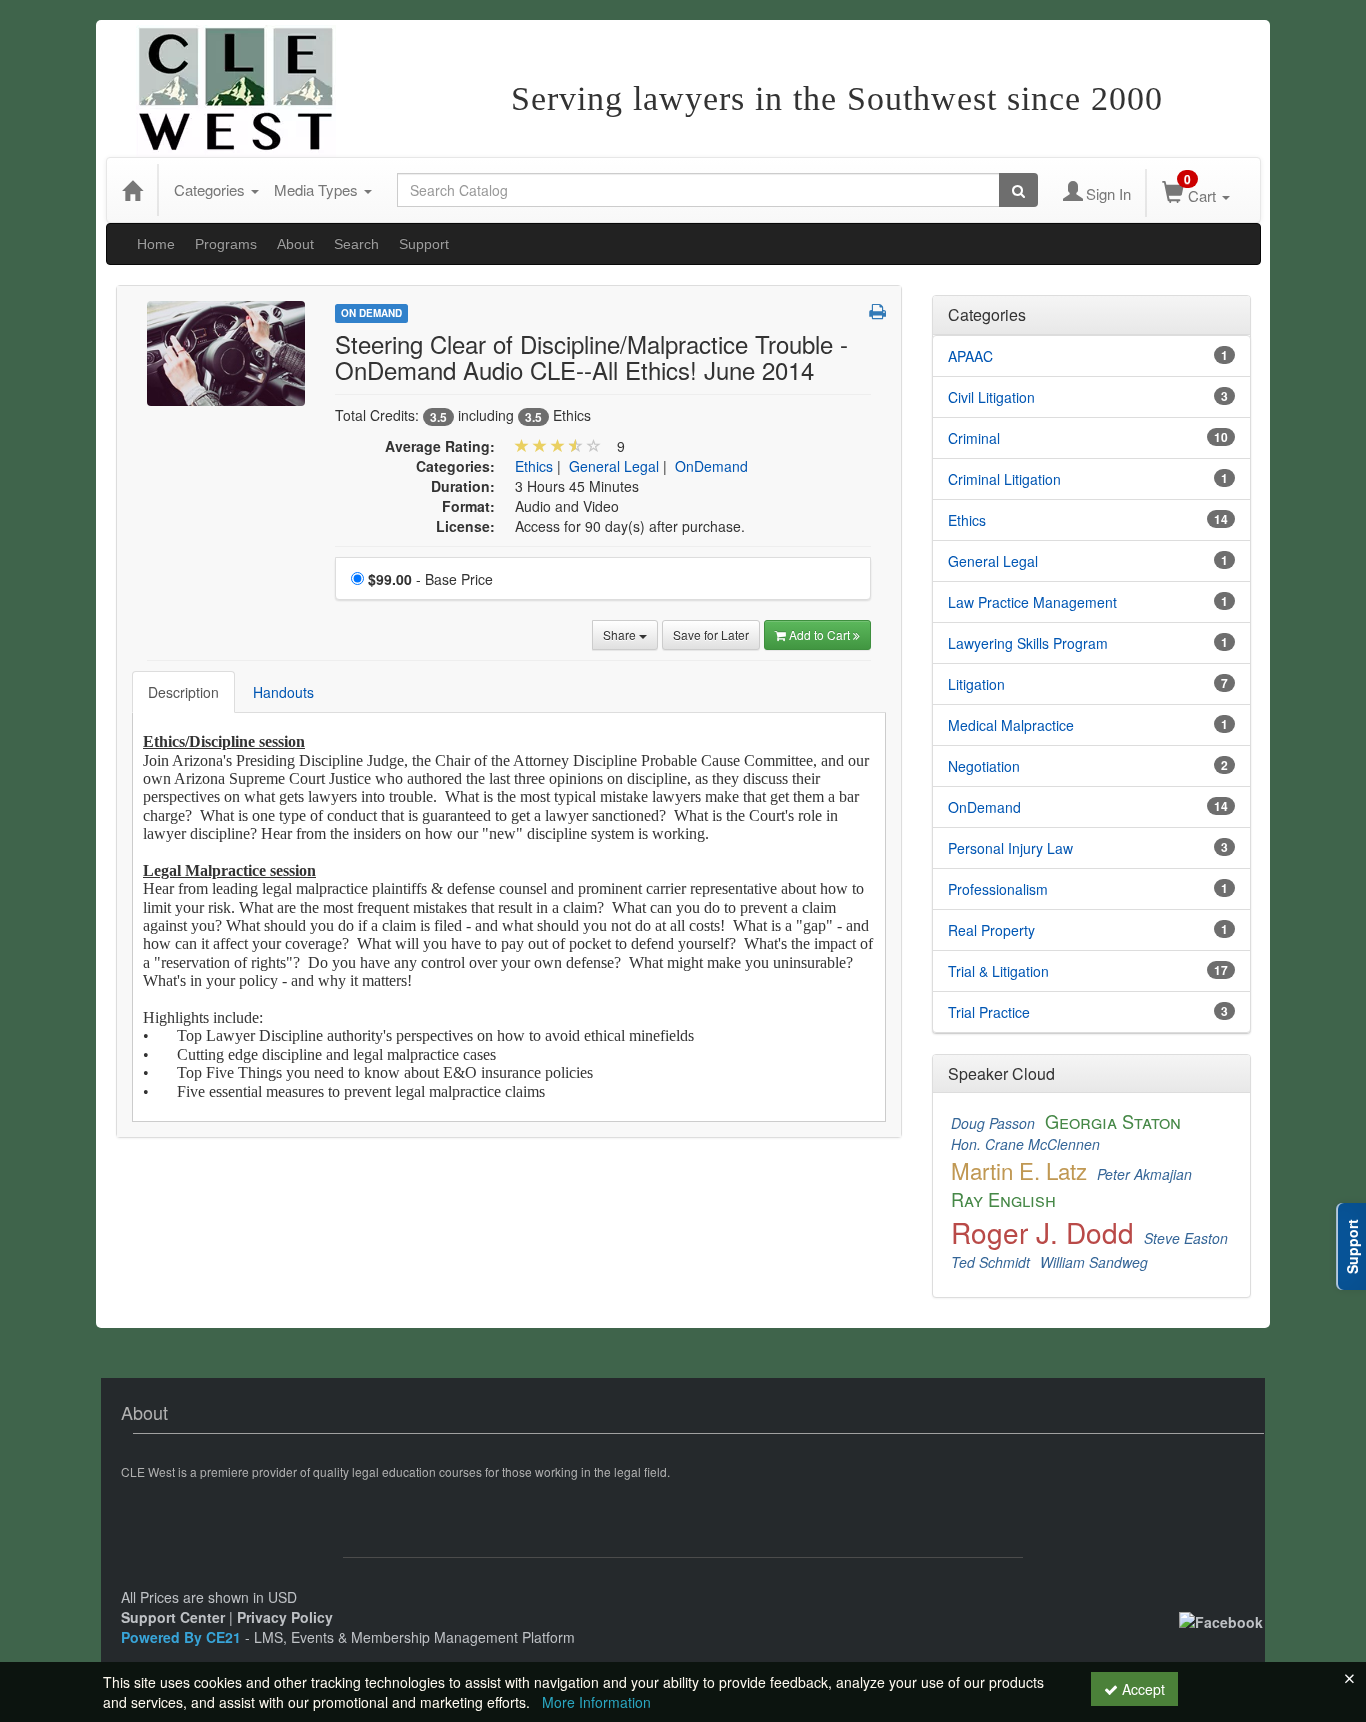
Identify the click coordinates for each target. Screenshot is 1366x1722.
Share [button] (621, 634)
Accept (1141, 1689)
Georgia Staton (1113, 1121)
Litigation (976, 684)
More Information (596, 1702)
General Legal (614, 466)
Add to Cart (821, 634)
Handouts (283, 692)
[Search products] (1018, 190)
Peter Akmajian (1144, 1174)
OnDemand (711, 466)
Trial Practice (989, 1012)
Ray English (1003, 1199)
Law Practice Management (1032, 602)
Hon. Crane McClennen (1025, 1144)
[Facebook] (1221, 1620)
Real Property (991, 930)
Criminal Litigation (1004, 479)
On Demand (371, 313)
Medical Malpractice (1011, 725)
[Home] (132, 190)
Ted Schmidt (990, 1262)
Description (183, 692)
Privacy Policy (285, 1617)
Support (424, 244)
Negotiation (984, 766)
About (295, 244)
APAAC (970, 356)
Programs (226, 244)
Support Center (173, 1617)
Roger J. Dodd (1042, 1232)
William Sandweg (1094, 1262)
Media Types (318, 189)
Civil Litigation (991, 397)
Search (356, 244)
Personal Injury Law (1010, 848)
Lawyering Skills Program (1028, 643)
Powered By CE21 (183, 1637)
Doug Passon (993, 1123)
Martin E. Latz (1019, 1170)
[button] (877, 311)
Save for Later (711, 634)
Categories (211, 189)
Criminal (974, 438)
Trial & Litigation (998, 971)
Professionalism (998, 889)
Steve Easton (1186, 1238)
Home (156, 244)
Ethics (534, 466)
